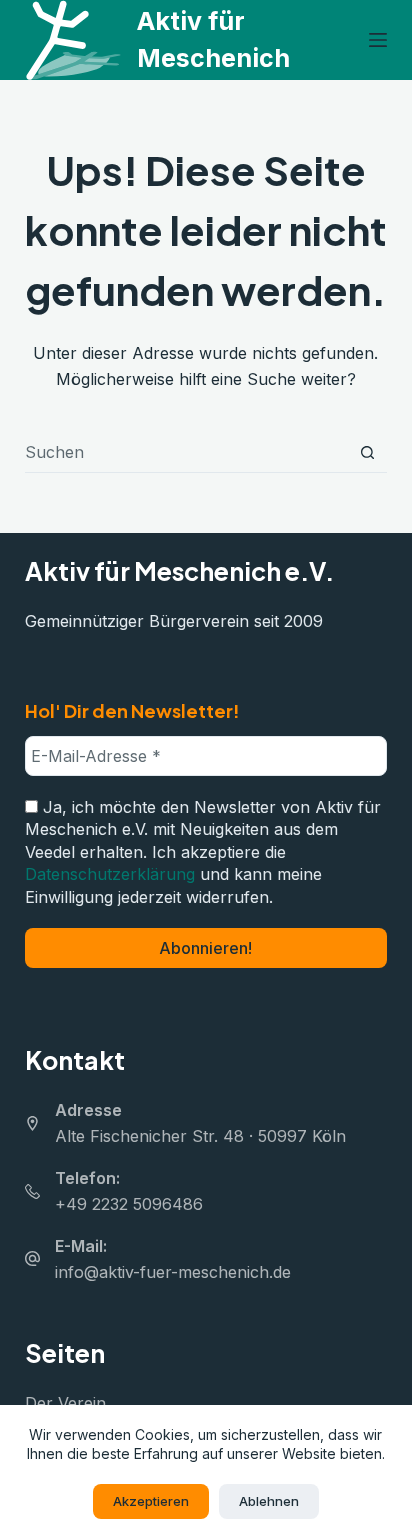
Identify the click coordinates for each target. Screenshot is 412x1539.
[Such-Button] (367, 452)
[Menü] (378, 40)
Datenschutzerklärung (110, 874)
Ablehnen (269, 1501)
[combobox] (187, 452)
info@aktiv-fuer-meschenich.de (173, 1272)
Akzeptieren (151, 1501)
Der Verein (65, 1403)
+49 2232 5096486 (129, 1204)
